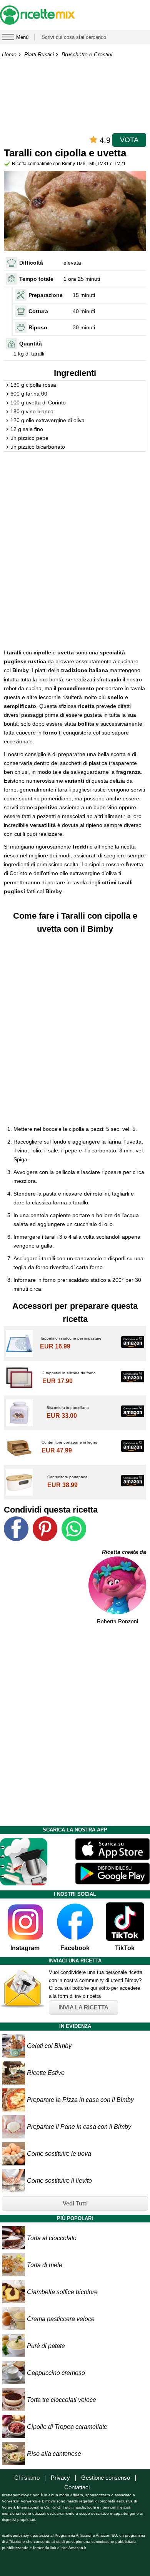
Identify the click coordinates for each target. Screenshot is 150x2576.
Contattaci (77, 2487)
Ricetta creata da (124, 1552)
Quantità (31, 344)
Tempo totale (36, 279)
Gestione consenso (106, 2478)
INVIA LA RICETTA (83, 2007)
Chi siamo (27, 2478)
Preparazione (46, 295)
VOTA (129, 140)
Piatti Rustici (39, 54)
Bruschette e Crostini (87, 54)
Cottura (38, 311)
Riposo (38, 327)
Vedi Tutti (75, 2203)
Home (9, 54)
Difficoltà (31, 263)
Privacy (60, 2478)
